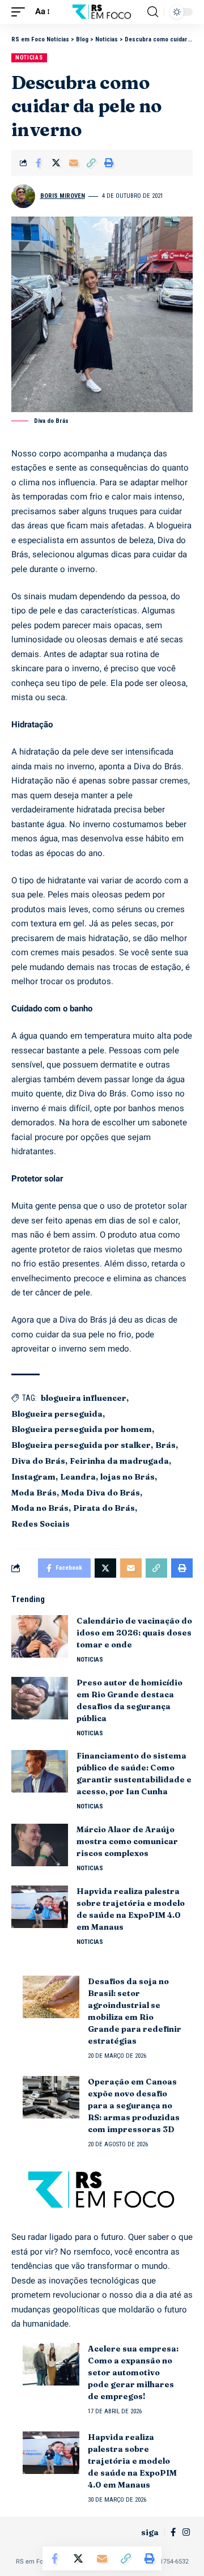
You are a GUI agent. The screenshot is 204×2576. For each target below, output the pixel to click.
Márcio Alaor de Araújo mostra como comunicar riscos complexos (127, 1841)
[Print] (109, 163)
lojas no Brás (127, 1477)
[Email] (74, 163)
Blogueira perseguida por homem (82, 1429)
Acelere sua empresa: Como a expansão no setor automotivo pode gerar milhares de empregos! (133, 2372)
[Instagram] (186, 2532)
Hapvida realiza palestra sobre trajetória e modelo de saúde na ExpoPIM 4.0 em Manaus (132, 2461)
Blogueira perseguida (57, 1414)
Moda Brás (34, 1493)
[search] (153, 12)
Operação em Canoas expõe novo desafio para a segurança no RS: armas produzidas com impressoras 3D (134, 2105)
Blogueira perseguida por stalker (81, 1445)
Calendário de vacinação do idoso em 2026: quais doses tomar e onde (134, 1633)
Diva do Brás (38, 1461)
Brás (165, 1445)
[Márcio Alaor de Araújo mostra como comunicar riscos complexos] (40, 1845)
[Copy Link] (91, 163)
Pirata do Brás (104, 1508)
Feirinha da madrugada (119, 1461)
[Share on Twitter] (56, 163)
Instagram (33, 1477)
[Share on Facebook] (39, 163)
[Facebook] (173, 2532)
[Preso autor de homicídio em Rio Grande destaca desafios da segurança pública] (40, 1698)
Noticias (29, 58)
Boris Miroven (63, 196)
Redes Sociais (41, 1524)
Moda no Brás (40, 1508)
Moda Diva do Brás (101, 1493)
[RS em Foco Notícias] (102, 12)
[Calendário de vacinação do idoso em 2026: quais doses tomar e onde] (40, 1636)
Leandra (78, 1477)
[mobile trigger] (21, 12)
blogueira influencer (84, 1398)
